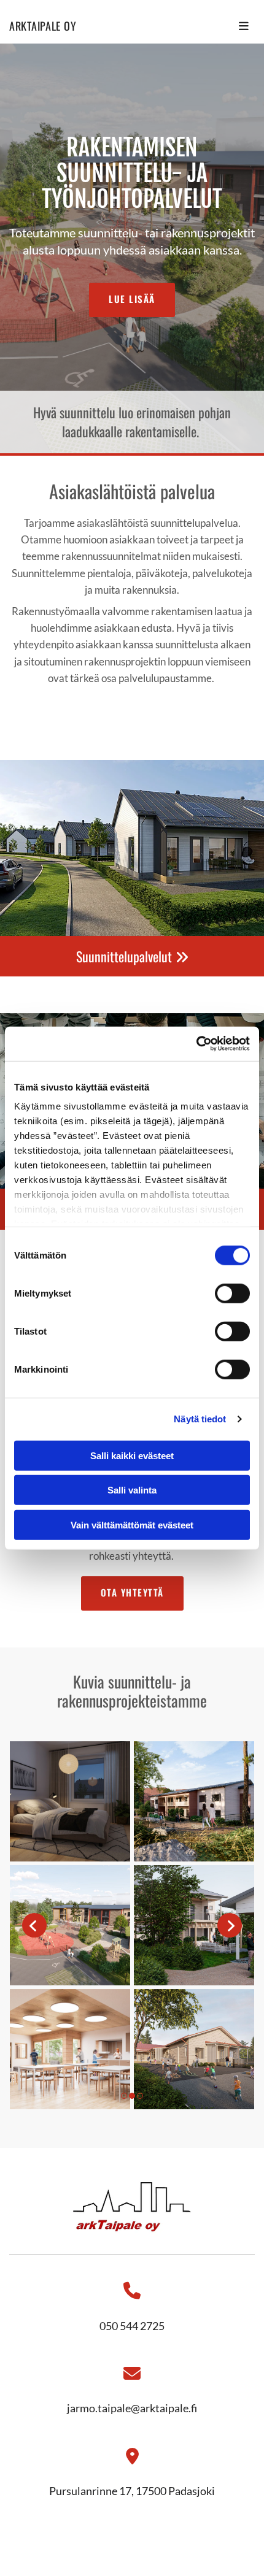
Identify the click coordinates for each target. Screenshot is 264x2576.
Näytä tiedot (200, 1419)
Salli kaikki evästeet (132, 1455)
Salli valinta (132, 1490)
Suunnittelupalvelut (132, 956)
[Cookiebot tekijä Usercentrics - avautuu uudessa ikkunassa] (196, 1044)
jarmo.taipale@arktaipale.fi (132, 2408)
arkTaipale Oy (43, 26)
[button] (132, 300)
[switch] (232, 1293)
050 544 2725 (132, 2326)
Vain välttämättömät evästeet (132, 1524)
